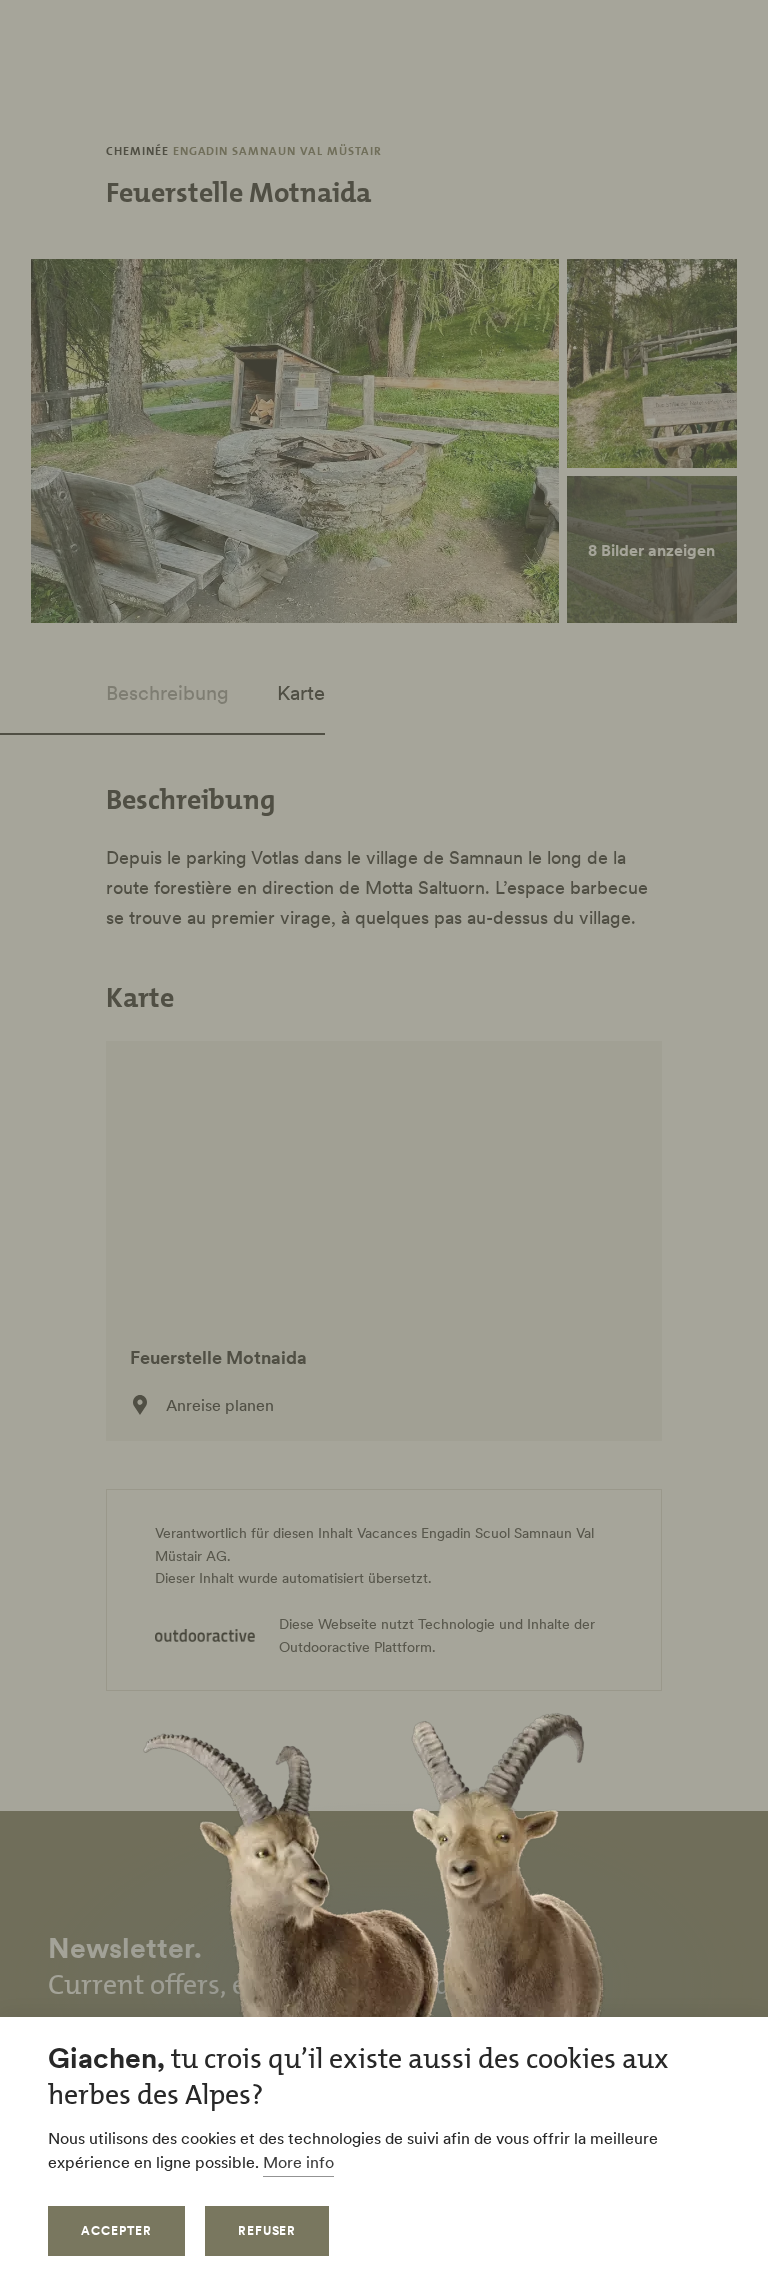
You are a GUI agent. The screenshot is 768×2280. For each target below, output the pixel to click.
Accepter (116, 2230)
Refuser (267, 2230)
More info (298, 2162)
